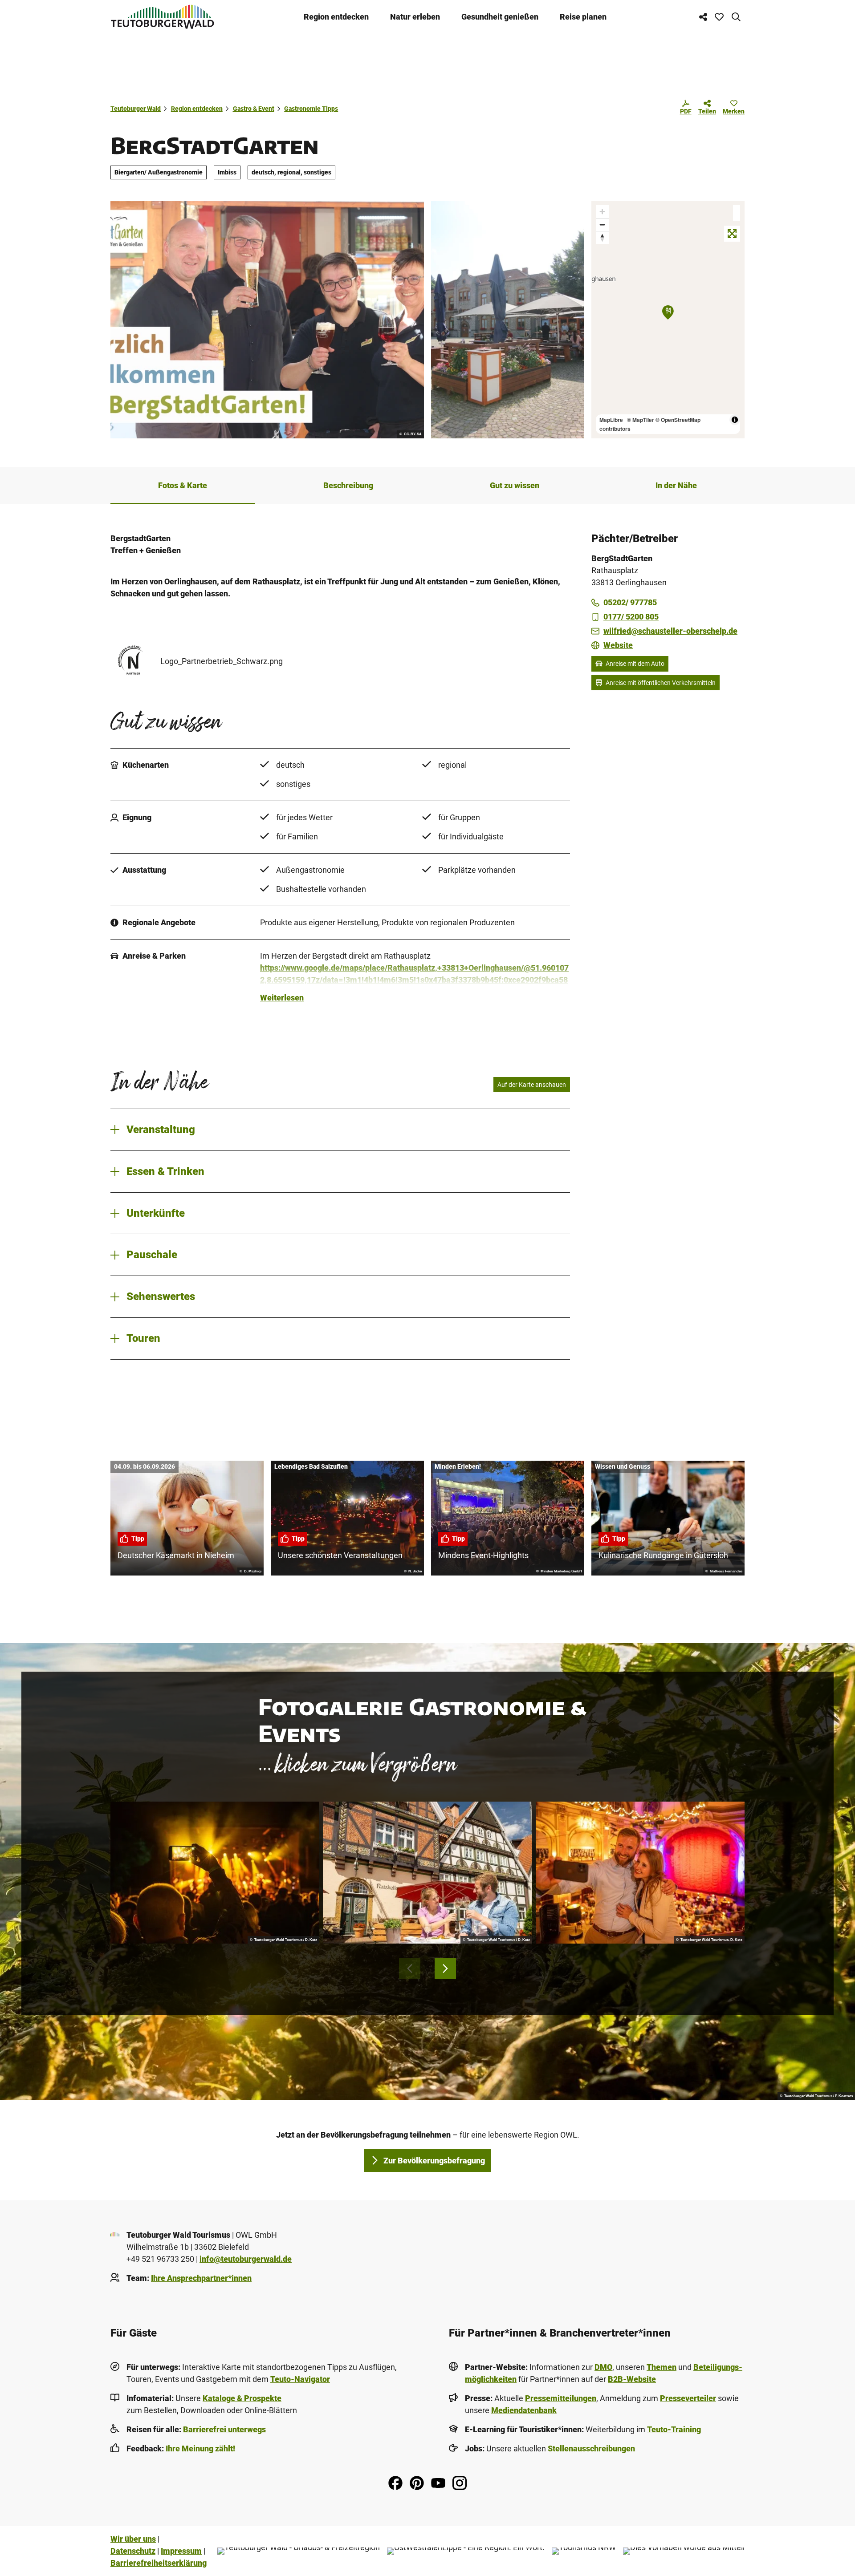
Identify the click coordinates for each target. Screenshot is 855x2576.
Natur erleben (415, 17)
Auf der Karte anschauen (532, 1085)
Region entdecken (336, 17)
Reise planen (583, 17)
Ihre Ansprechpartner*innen (201, 2278)
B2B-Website (632, 2379)
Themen (662, 2367)
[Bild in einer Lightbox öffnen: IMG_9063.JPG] (508, 320)
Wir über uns (133, 2539)
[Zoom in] (602, 212)
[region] (668, 320)
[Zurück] (410, 1968)
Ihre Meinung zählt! (200, 2448)
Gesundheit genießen (500, 17)
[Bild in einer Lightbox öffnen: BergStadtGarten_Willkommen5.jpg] (267, 320)
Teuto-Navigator (300, 2379)
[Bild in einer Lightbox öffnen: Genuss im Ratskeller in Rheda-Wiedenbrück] (427, 1873)
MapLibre (611, 420)
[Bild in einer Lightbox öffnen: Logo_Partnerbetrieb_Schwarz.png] (132, 661)
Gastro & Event (254, 109)
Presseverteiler (688, 2398)
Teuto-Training (674, 2429)
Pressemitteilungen (561, 2398)
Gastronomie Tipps (311, 109)
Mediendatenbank (524, 2410)
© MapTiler (641, 420)
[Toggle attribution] (735, 420)
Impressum (181, 2551)
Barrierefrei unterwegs (224, 2429)
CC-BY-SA (413, 434)
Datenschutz (133, 2551)
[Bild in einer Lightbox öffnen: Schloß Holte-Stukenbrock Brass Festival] (215, 1873)
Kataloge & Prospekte (242, 2398)
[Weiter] (445, 1968)
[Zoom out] (602, 225)
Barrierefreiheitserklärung (159, 2563)
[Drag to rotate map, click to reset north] (602, 237)
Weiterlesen (282, 998)
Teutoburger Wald (136, 109)
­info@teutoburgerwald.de (246, 2259)
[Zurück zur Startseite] (163, 17)
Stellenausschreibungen (591, 2448)
